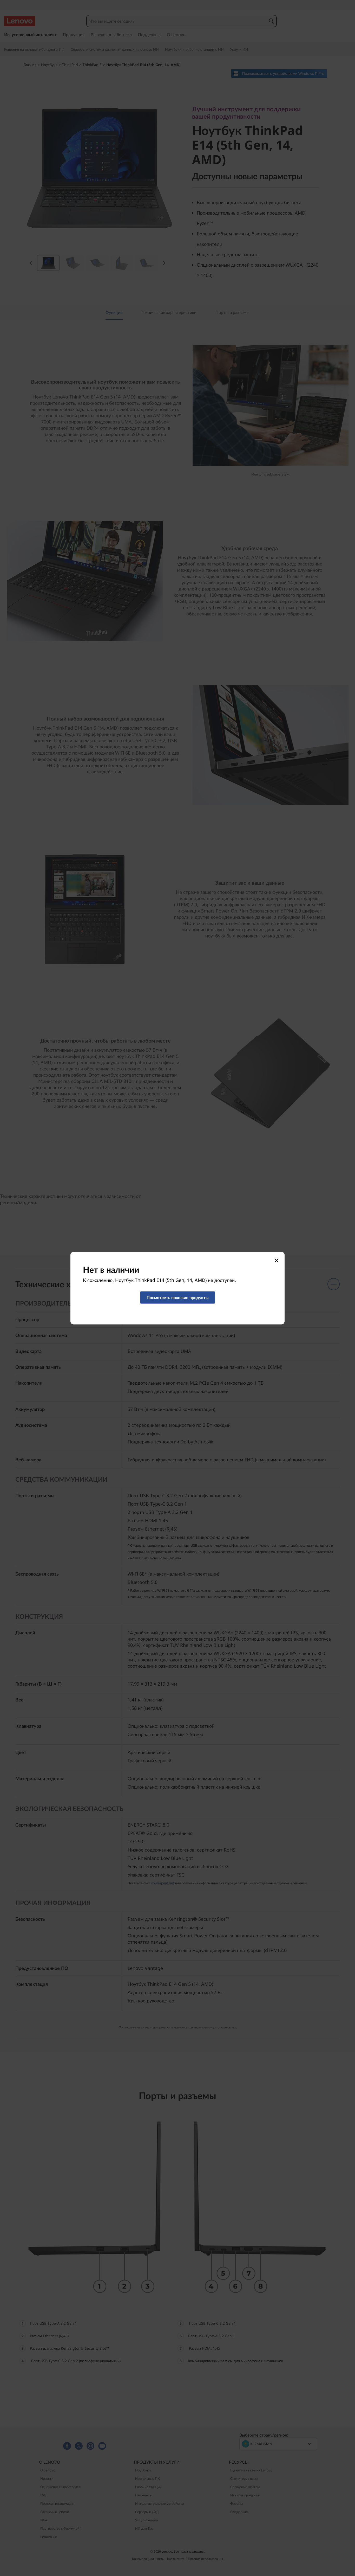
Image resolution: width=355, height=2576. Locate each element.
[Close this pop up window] (276, 1260)
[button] (178, 1297)
